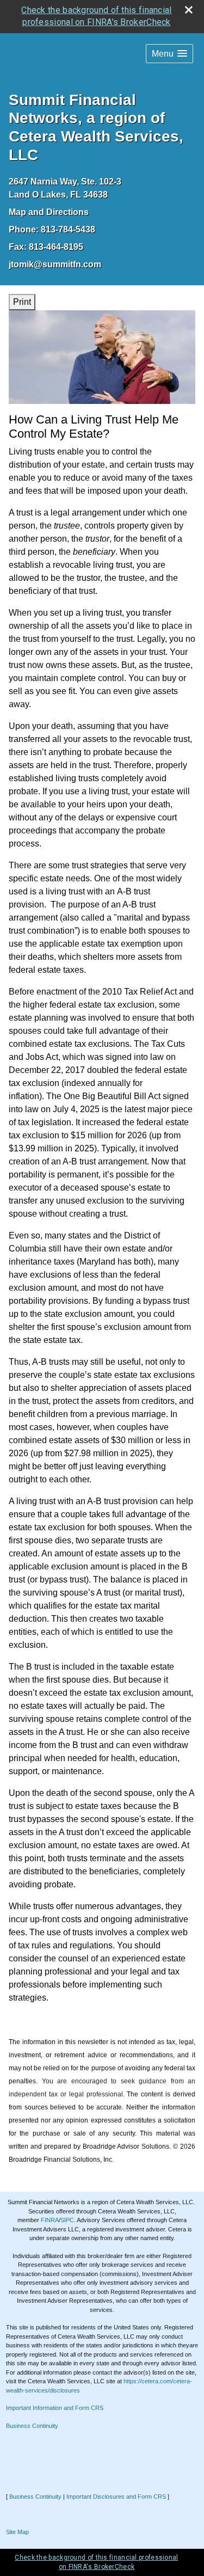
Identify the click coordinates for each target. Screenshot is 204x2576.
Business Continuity (32, 2426)
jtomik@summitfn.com (55, 264)
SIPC (67, 2220)
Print (22, 302)
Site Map (17, 2532)
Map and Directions (49, 212)
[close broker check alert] (189, 10)
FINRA (50, 2220)
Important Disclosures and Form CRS (116, 2497)
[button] (169, 54)
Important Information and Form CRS (55, 2408)
